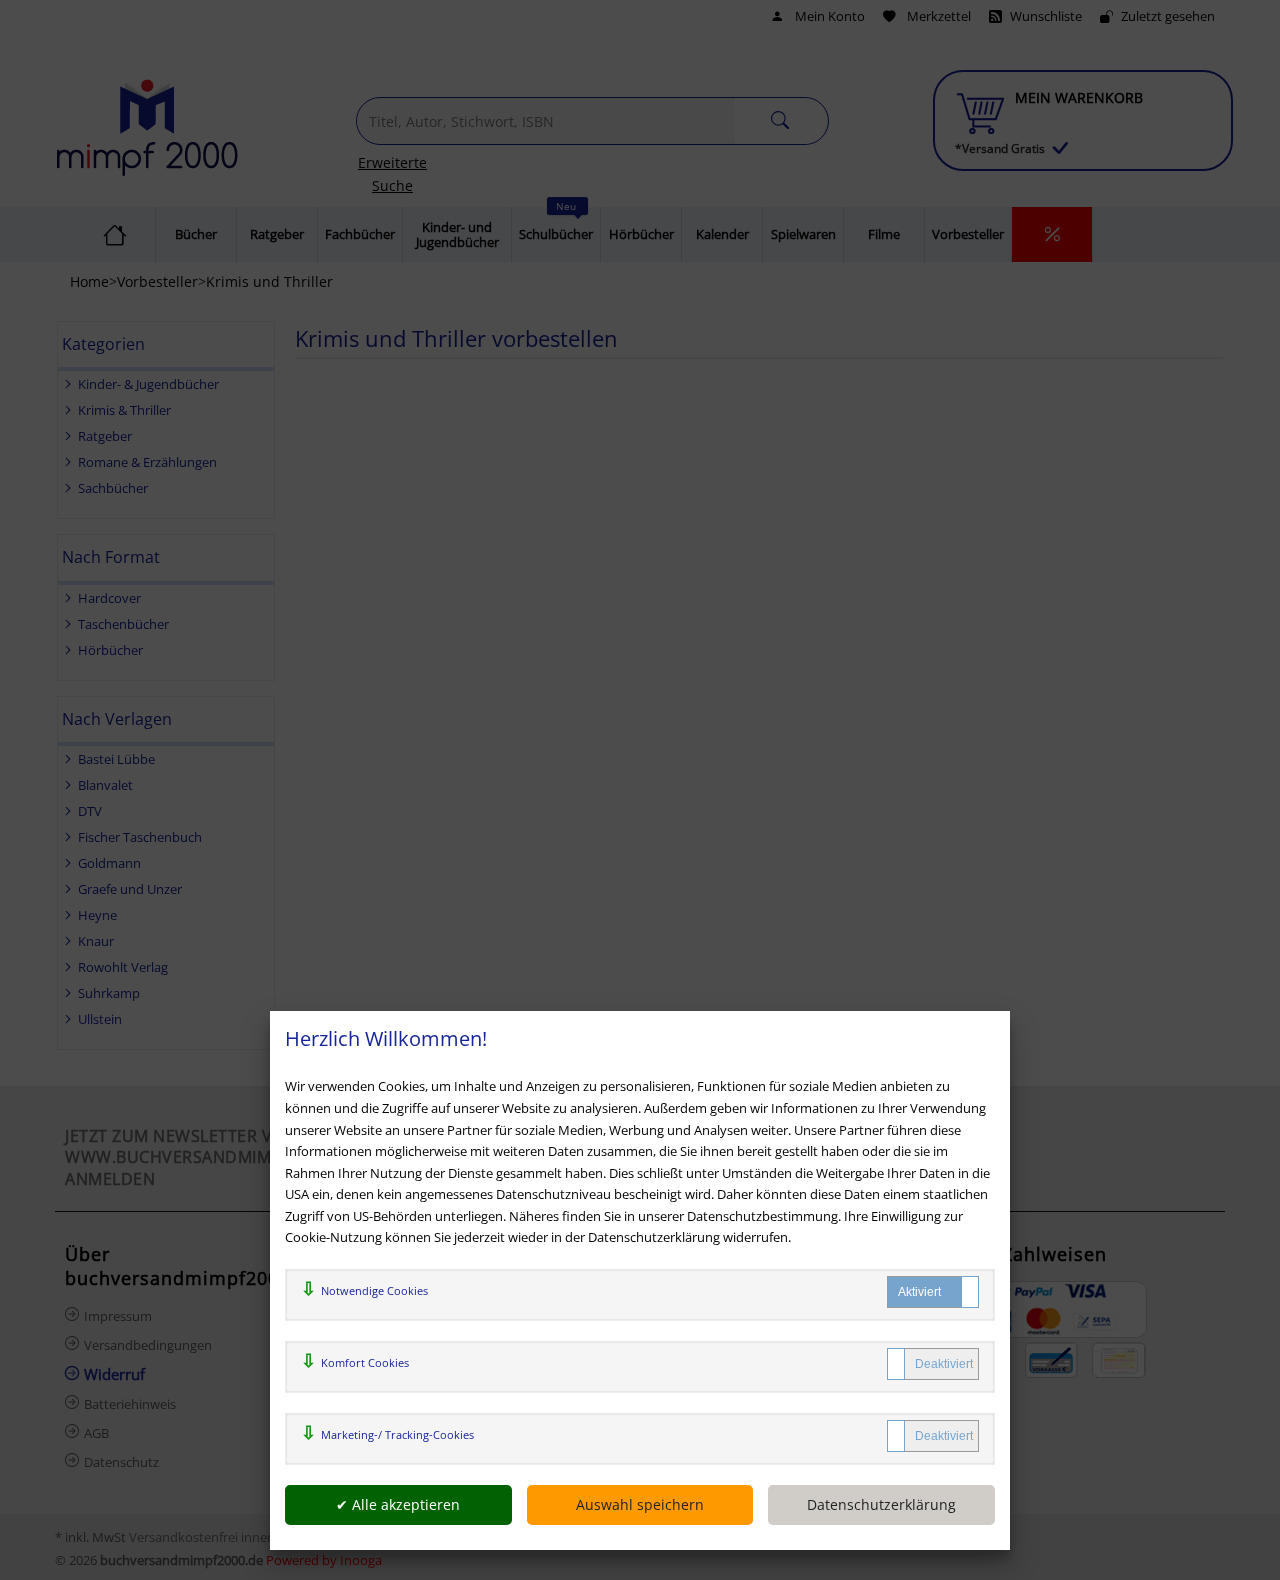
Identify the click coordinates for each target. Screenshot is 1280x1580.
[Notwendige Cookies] (933, 1292)
